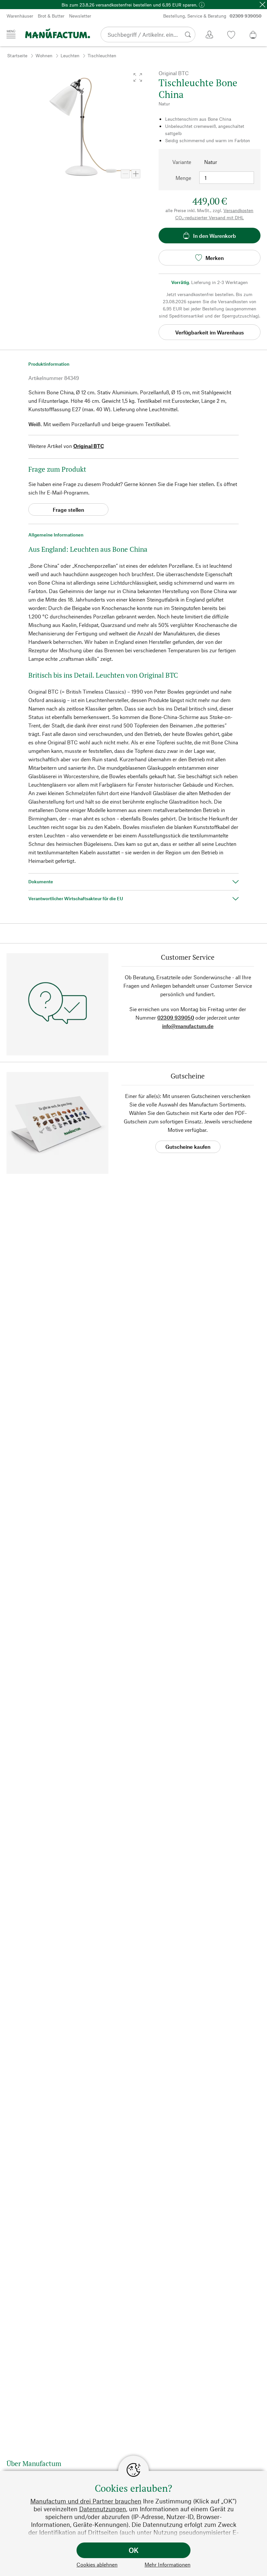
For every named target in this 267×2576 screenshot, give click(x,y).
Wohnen (44, 55)
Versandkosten (238, 210)
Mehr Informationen (168, 2564)
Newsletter (80, 16)
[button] (138, 77)
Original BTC (89, 446)
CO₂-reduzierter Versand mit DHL (210, 217)
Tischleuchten (102, 55)
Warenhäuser (20, 16)
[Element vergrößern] (136, 174)
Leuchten (70, 55)
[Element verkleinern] (125, 174)
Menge (183, 178)
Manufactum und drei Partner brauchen (86, 2501)
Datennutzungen (103, 2509)
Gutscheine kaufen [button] (188, 1147)
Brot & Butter (51, 16)
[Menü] (11, 34)
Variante (182, 162)
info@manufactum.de (188, 1026)
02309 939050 (176, 1017)
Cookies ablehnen (97, 2564)
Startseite (17, 55)
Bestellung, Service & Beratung (212, 16)
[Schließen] (262, 5)
